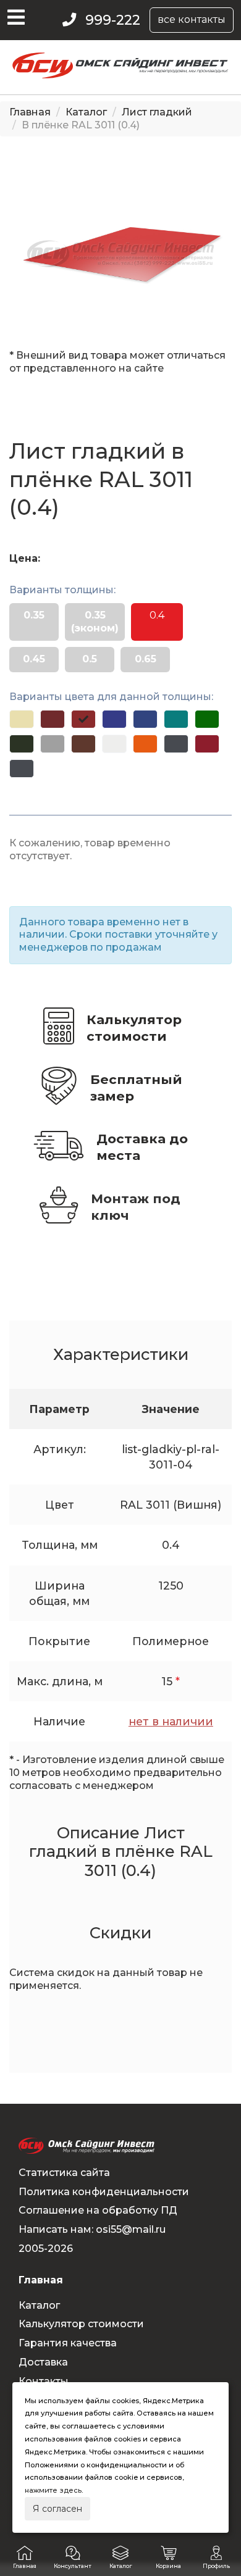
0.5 (90, 659)
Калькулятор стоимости (134, 1028)
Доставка (43, 2362)
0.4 (157, 615)
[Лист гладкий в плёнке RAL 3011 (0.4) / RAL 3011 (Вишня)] (83, 719)
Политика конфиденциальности (104, 2192)
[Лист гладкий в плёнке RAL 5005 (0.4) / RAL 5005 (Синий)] (145, 719)
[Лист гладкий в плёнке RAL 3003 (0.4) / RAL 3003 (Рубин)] (207, 744)
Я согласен (57, 2509)
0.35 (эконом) (95, 622)
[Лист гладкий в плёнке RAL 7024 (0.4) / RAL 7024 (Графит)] (176, 744)
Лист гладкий (157, 112)
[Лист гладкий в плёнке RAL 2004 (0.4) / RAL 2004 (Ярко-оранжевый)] (145, 744)
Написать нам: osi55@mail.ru (92, 2229)
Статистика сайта (64, 2173)
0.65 (146, 659)
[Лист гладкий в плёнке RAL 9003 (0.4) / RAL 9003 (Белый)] (114, 744)
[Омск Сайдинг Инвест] (121, 75)
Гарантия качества (68, 2343)
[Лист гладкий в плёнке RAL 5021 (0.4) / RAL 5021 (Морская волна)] (176, 719)
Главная (30, 112)
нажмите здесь (53, 2490)
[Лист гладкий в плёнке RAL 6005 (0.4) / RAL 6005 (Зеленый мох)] (22, 744)
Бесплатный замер (136, 1088)
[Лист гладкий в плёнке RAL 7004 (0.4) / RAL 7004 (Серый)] (53, 744)
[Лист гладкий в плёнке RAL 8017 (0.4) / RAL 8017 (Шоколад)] (83, 744)
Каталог (86, 112)
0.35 (34, 615)
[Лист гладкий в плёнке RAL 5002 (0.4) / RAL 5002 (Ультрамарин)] (114, 719)
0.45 (34, 659)
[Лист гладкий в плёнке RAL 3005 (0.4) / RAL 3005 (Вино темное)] (53, 719)
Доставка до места (142, 1147)
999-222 (113, 20)
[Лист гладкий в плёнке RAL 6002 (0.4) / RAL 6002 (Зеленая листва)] (207, 719)
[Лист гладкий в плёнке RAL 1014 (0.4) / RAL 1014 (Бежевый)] (22, 719)
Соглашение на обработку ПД (98, 2210)
